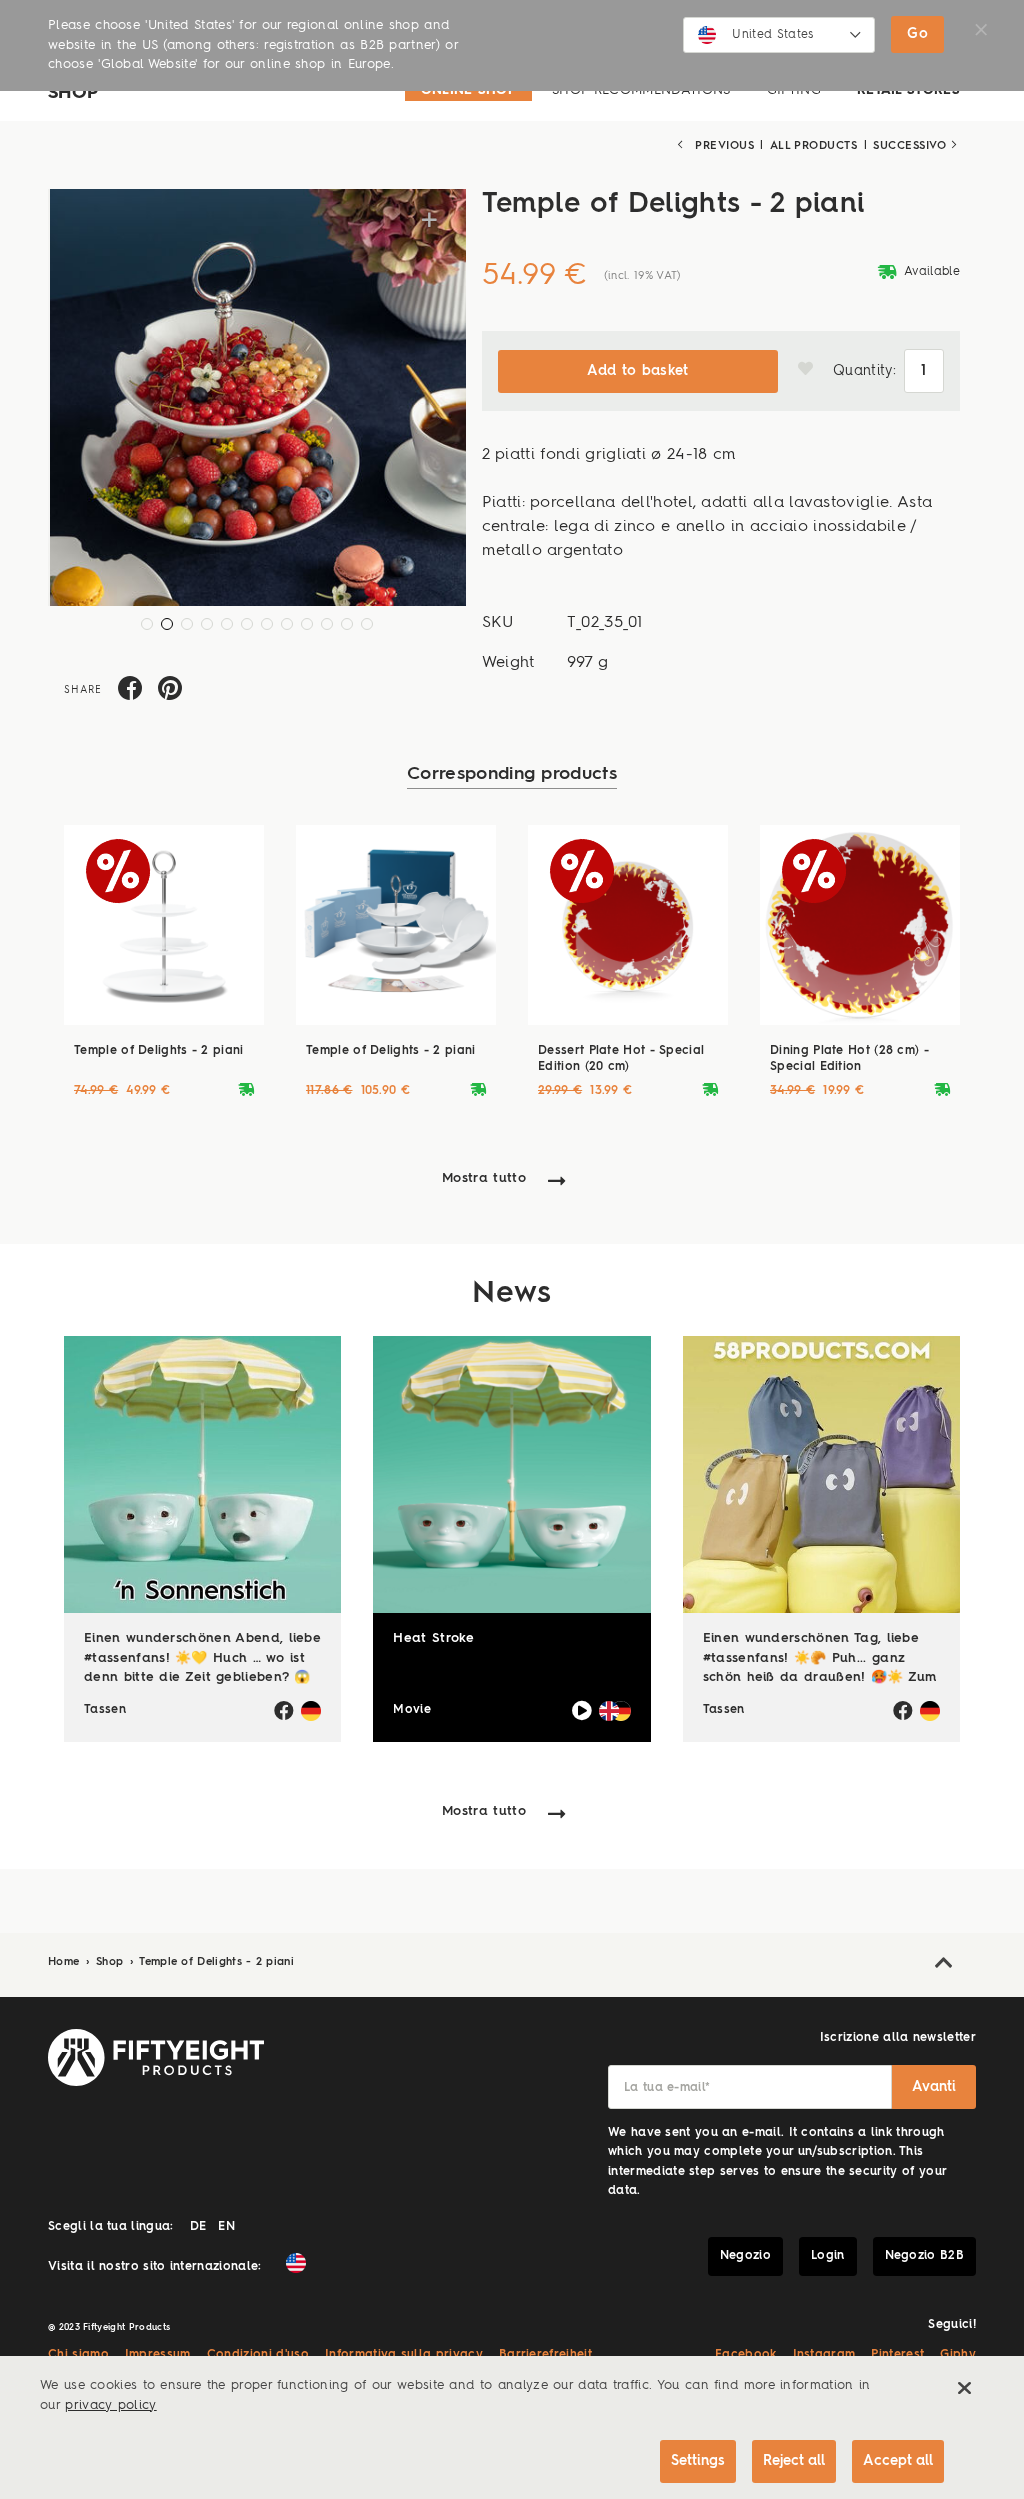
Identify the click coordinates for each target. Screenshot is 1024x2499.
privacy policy (110, 2405)
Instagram (824, 2355)
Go (917, 34)
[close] (964, 2388)
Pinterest (897, 2355)
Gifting (794, 90)
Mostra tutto (484, 1178)
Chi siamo (78, 2355)
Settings (698, 2461)
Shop (112, 1962)
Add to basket (638, 371)
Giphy (958, 2355)
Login (828, 2256)
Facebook (746, 2355)
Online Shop (469, 90)
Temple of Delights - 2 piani (216, 1962)
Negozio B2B (925, 2256)
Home (66, 1962)
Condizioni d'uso (258, 2355)
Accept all (898, 2461)
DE (198, 2227)
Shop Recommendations (641, 90)
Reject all (794, 2461)
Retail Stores (908, 90)
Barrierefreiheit (545, 2355)
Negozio (745, 2256)
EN (226, 2227)
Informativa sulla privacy (404, 2355)
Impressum (158, 2355)
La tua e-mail (667, 2088)
